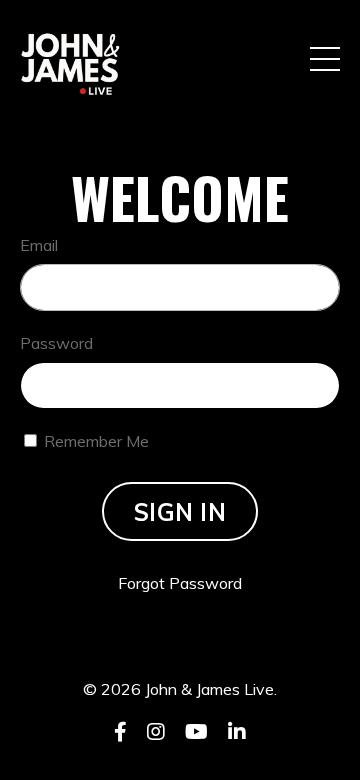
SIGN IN (180, 512)
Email (39, 245)
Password (56, 343)
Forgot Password (180, 583)
